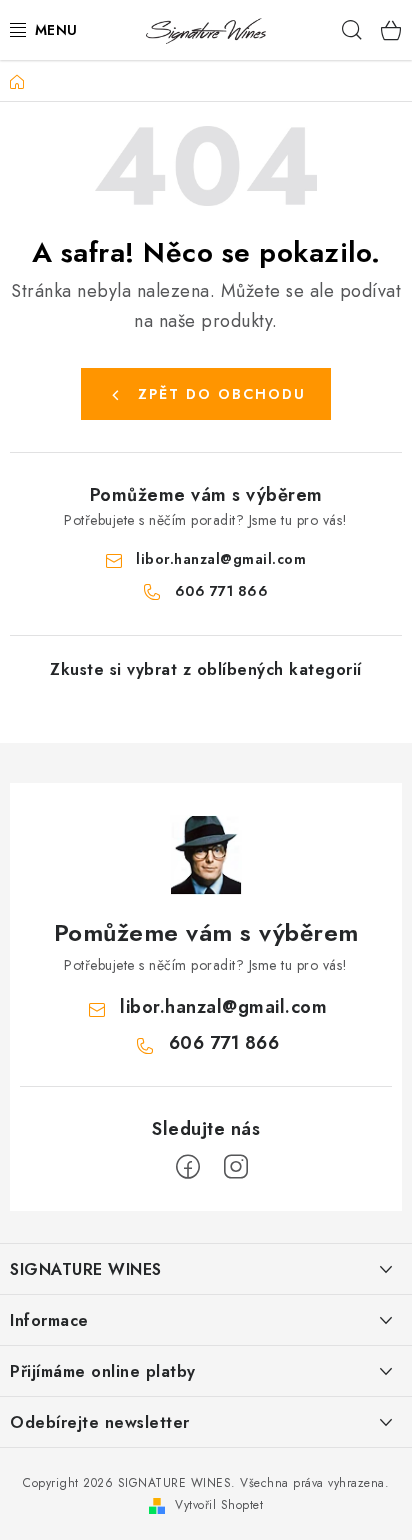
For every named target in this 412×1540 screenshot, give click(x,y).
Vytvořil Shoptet (219, 1505)
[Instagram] (236, 1167)
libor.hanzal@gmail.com (221, 559)
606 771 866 (222, 591)
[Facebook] (188, 1167)
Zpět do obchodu (222, 394)
